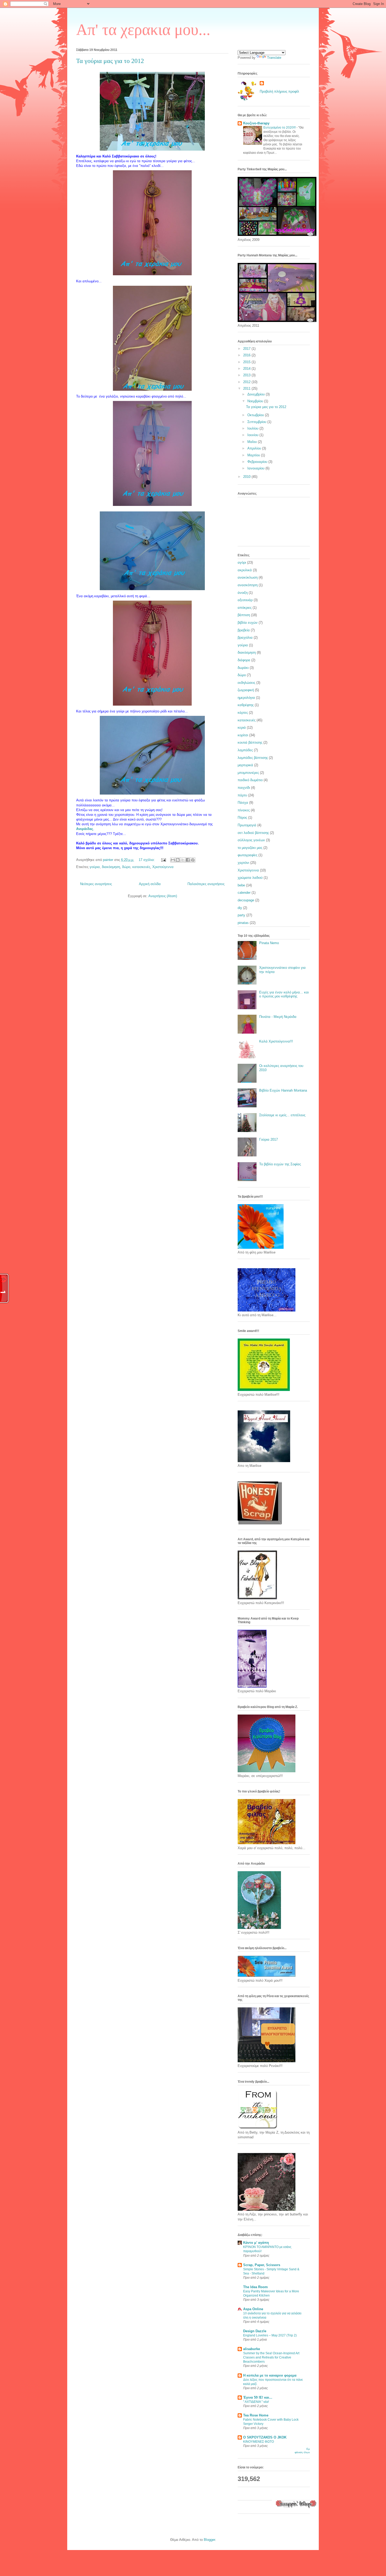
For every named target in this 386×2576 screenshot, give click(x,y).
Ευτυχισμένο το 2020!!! (280, 128)
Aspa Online (253, 2309)
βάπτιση (244, 615)
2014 (247, 369)
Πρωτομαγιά (247, 825)
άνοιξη (243, 593)
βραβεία (244, 630)
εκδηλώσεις (246, 683)
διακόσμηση (111, 867)
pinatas (243, 923)
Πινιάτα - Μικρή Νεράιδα (278, 1017)
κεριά (242, 728)
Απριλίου (255, 448)
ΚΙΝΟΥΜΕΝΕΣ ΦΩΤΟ (259, 2442)
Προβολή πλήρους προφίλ (279, 91)
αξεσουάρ (245, 600)
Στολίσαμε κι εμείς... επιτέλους (282, 1115)
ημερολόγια (246, 698)
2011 (247, 388)
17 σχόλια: (147, 860)
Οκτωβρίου (256, 415)
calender (244, 893)
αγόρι (242, 562)
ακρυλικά (245, 570)
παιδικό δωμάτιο (250, 780)
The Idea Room (255, 2287)
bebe (241, 885)
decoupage (246, 900)
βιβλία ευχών (248, 623)
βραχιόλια (245, 638)
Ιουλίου (253, 428)
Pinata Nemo (269, 943)
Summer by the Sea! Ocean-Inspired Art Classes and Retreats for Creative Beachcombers (271, 2357)
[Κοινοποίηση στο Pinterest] (193, 860)
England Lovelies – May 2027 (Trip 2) (270, 2335)
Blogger (209, 2540)
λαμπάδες (245, 750)
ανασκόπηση (248, 585)
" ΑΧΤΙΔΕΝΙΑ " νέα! (256, 2402)
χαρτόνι (243, 863)
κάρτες (243, 713)
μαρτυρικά (245, 765)
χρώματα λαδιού (250, 878)
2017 (247, 349)
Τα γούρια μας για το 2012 (110, 61)
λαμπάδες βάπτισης (253, 758)
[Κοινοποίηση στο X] (183, 860)
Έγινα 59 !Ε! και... (258, 2397)
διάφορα (244, 660)
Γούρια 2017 (268, 1139)
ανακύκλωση (248, 577)
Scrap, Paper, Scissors (262, 2265)
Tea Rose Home (256, 2415)
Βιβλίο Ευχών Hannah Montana (283, 1090)
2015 (247, 362)
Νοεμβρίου (256, 401)
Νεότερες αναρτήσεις (96, 884)
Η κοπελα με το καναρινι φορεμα (270, 2375)
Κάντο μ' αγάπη (256, 2243)
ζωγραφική (246, 690)
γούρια (95, 867)
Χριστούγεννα (163, 867)
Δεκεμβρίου (257, 394)
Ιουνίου (253, 435)
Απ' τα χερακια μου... (143, 30)
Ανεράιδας (85, 829)
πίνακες (244, 810)
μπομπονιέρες (248, 773)
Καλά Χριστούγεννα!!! (276, 1041)
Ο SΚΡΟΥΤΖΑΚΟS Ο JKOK (265, 2437)
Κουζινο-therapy (256, 123)
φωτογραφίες (247, 855)
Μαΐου (253, 442)
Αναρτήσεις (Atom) (163, 896)
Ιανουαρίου (256, 468)
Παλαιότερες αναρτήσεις (206, 884)
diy (240, 908)
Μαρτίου (254, 455)
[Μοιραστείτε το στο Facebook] (188, 860)
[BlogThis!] (178, 860)
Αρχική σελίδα (150, 884)
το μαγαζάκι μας (250, 848)
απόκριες (245, 608)
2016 (247, 355)
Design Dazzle (255, 2331)
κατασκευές (141, 867)
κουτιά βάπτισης (250, 742)
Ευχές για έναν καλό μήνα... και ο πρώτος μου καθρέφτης (284, 994)
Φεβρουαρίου (258, 462)
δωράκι (243, 668)
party (241, 915)
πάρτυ (242, 795)
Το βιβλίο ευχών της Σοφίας (280, 1164)
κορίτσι (243, 735)
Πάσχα (243, 803)
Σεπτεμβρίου (257, 422)
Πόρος (242, 818)
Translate (274, 58)
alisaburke (252, 2349)
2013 (247, 375)
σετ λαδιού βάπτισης (253, 833)
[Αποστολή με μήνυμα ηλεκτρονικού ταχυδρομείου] (173, 860)
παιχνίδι (244, 788)
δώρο (126, 867)
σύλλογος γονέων (251, 840)
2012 (247, 382)
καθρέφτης (246, 705)
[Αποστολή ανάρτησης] (163, 860)
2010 (247, 477)
